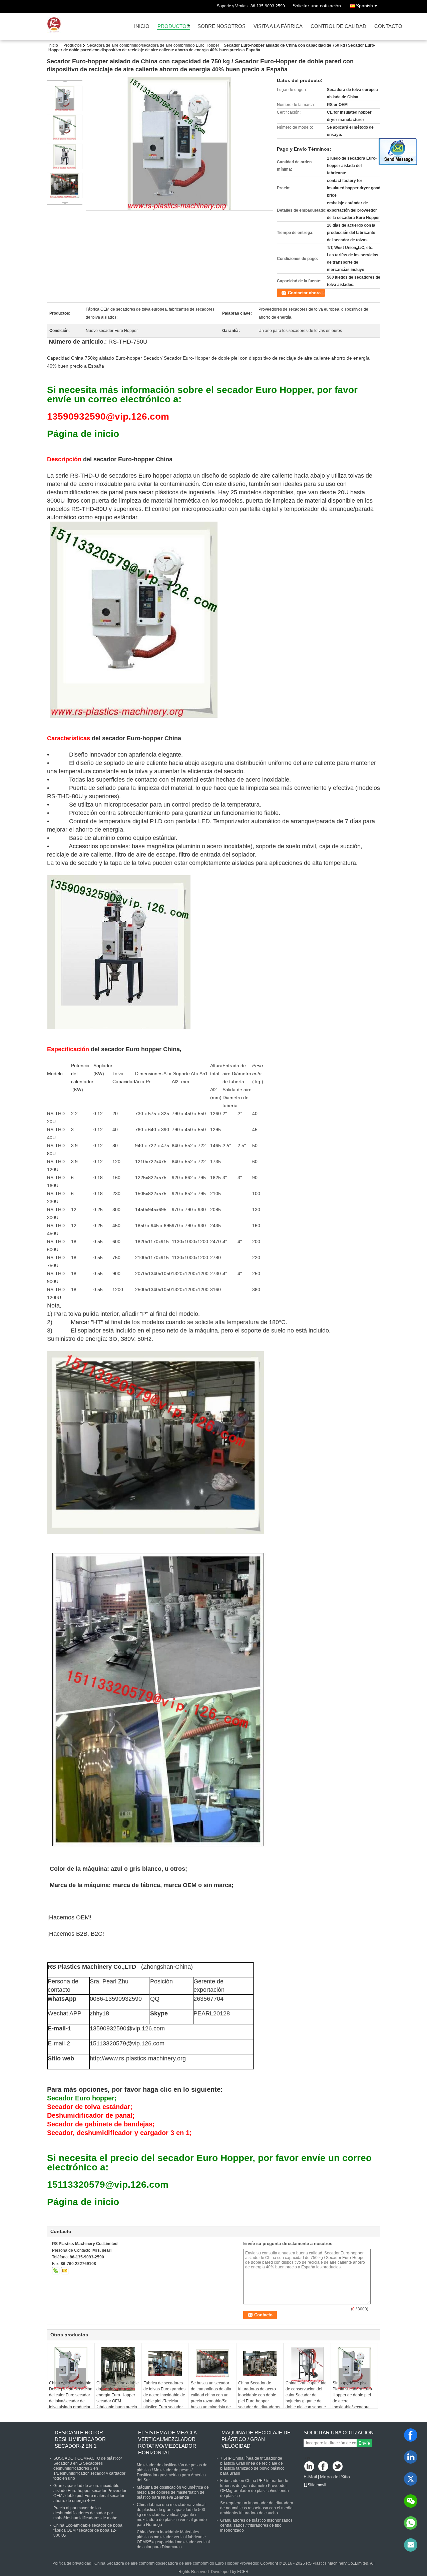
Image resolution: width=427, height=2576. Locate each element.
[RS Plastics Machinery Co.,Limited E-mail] (65, 2271)
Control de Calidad (338, 26)
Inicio (142, 26)
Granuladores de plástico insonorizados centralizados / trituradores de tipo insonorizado (256, 2525)
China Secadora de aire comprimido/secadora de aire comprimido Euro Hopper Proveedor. (177, 2563)
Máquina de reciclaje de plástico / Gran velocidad (256, 2439)
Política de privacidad (72, 2563)
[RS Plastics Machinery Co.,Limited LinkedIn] (309, 2467)
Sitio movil (317, 2485)
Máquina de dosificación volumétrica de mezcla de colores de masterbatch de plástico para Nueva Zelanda (173, 2492)
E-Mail (310, 2477)
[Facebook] (411, 2435)
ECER (243, 2572)
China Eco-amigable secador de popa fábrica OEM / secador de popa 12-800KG (88, 2530)
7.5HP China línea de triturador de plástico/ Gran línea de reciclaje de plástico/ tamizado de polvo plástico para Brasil (252, 2466)
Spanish (364, 6)
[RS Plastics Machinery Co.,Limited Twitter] (338, 2467)
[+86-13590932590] (411, 2523)
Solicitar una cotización (317, 6)
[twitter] (411, 2479)
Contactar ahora (304, 293)
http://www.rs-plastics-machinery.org (138, 2058)
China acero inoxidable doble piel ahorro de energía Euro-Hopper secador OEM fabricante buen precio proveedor (118, 2398)
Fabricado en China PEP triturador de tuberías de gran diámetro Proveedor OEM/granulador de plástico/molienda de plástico (255, 2488)
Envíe (364, 2443)
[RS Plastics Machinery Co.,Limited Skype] (56, 2271)
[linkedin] (411, 2457)
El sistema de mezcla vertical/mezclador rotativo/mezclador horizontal (167, 2443)
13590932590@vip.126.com (127, 2028)
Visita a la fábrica (278, 26)
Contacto (388, 26)
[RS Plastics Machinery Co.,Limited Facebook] (324, 2467)
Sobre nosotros (222, 26)
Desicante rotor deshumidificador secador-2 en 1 (80, 2439)
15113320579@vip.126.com (127, 2043)
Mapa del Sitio (335, 2477)
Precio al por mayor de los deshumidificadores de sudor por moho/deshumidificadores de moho (85, 2513)
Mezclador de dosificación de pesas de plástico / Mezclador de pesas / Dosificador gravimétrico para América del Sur (172, 2473)
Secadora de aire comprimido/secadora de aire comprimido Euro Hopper (153, 45)
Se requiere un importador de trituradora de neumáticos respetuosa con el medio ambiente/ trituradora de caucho (257, 2508)
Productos (174, 26)
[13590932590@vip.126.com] (411, 2545)
